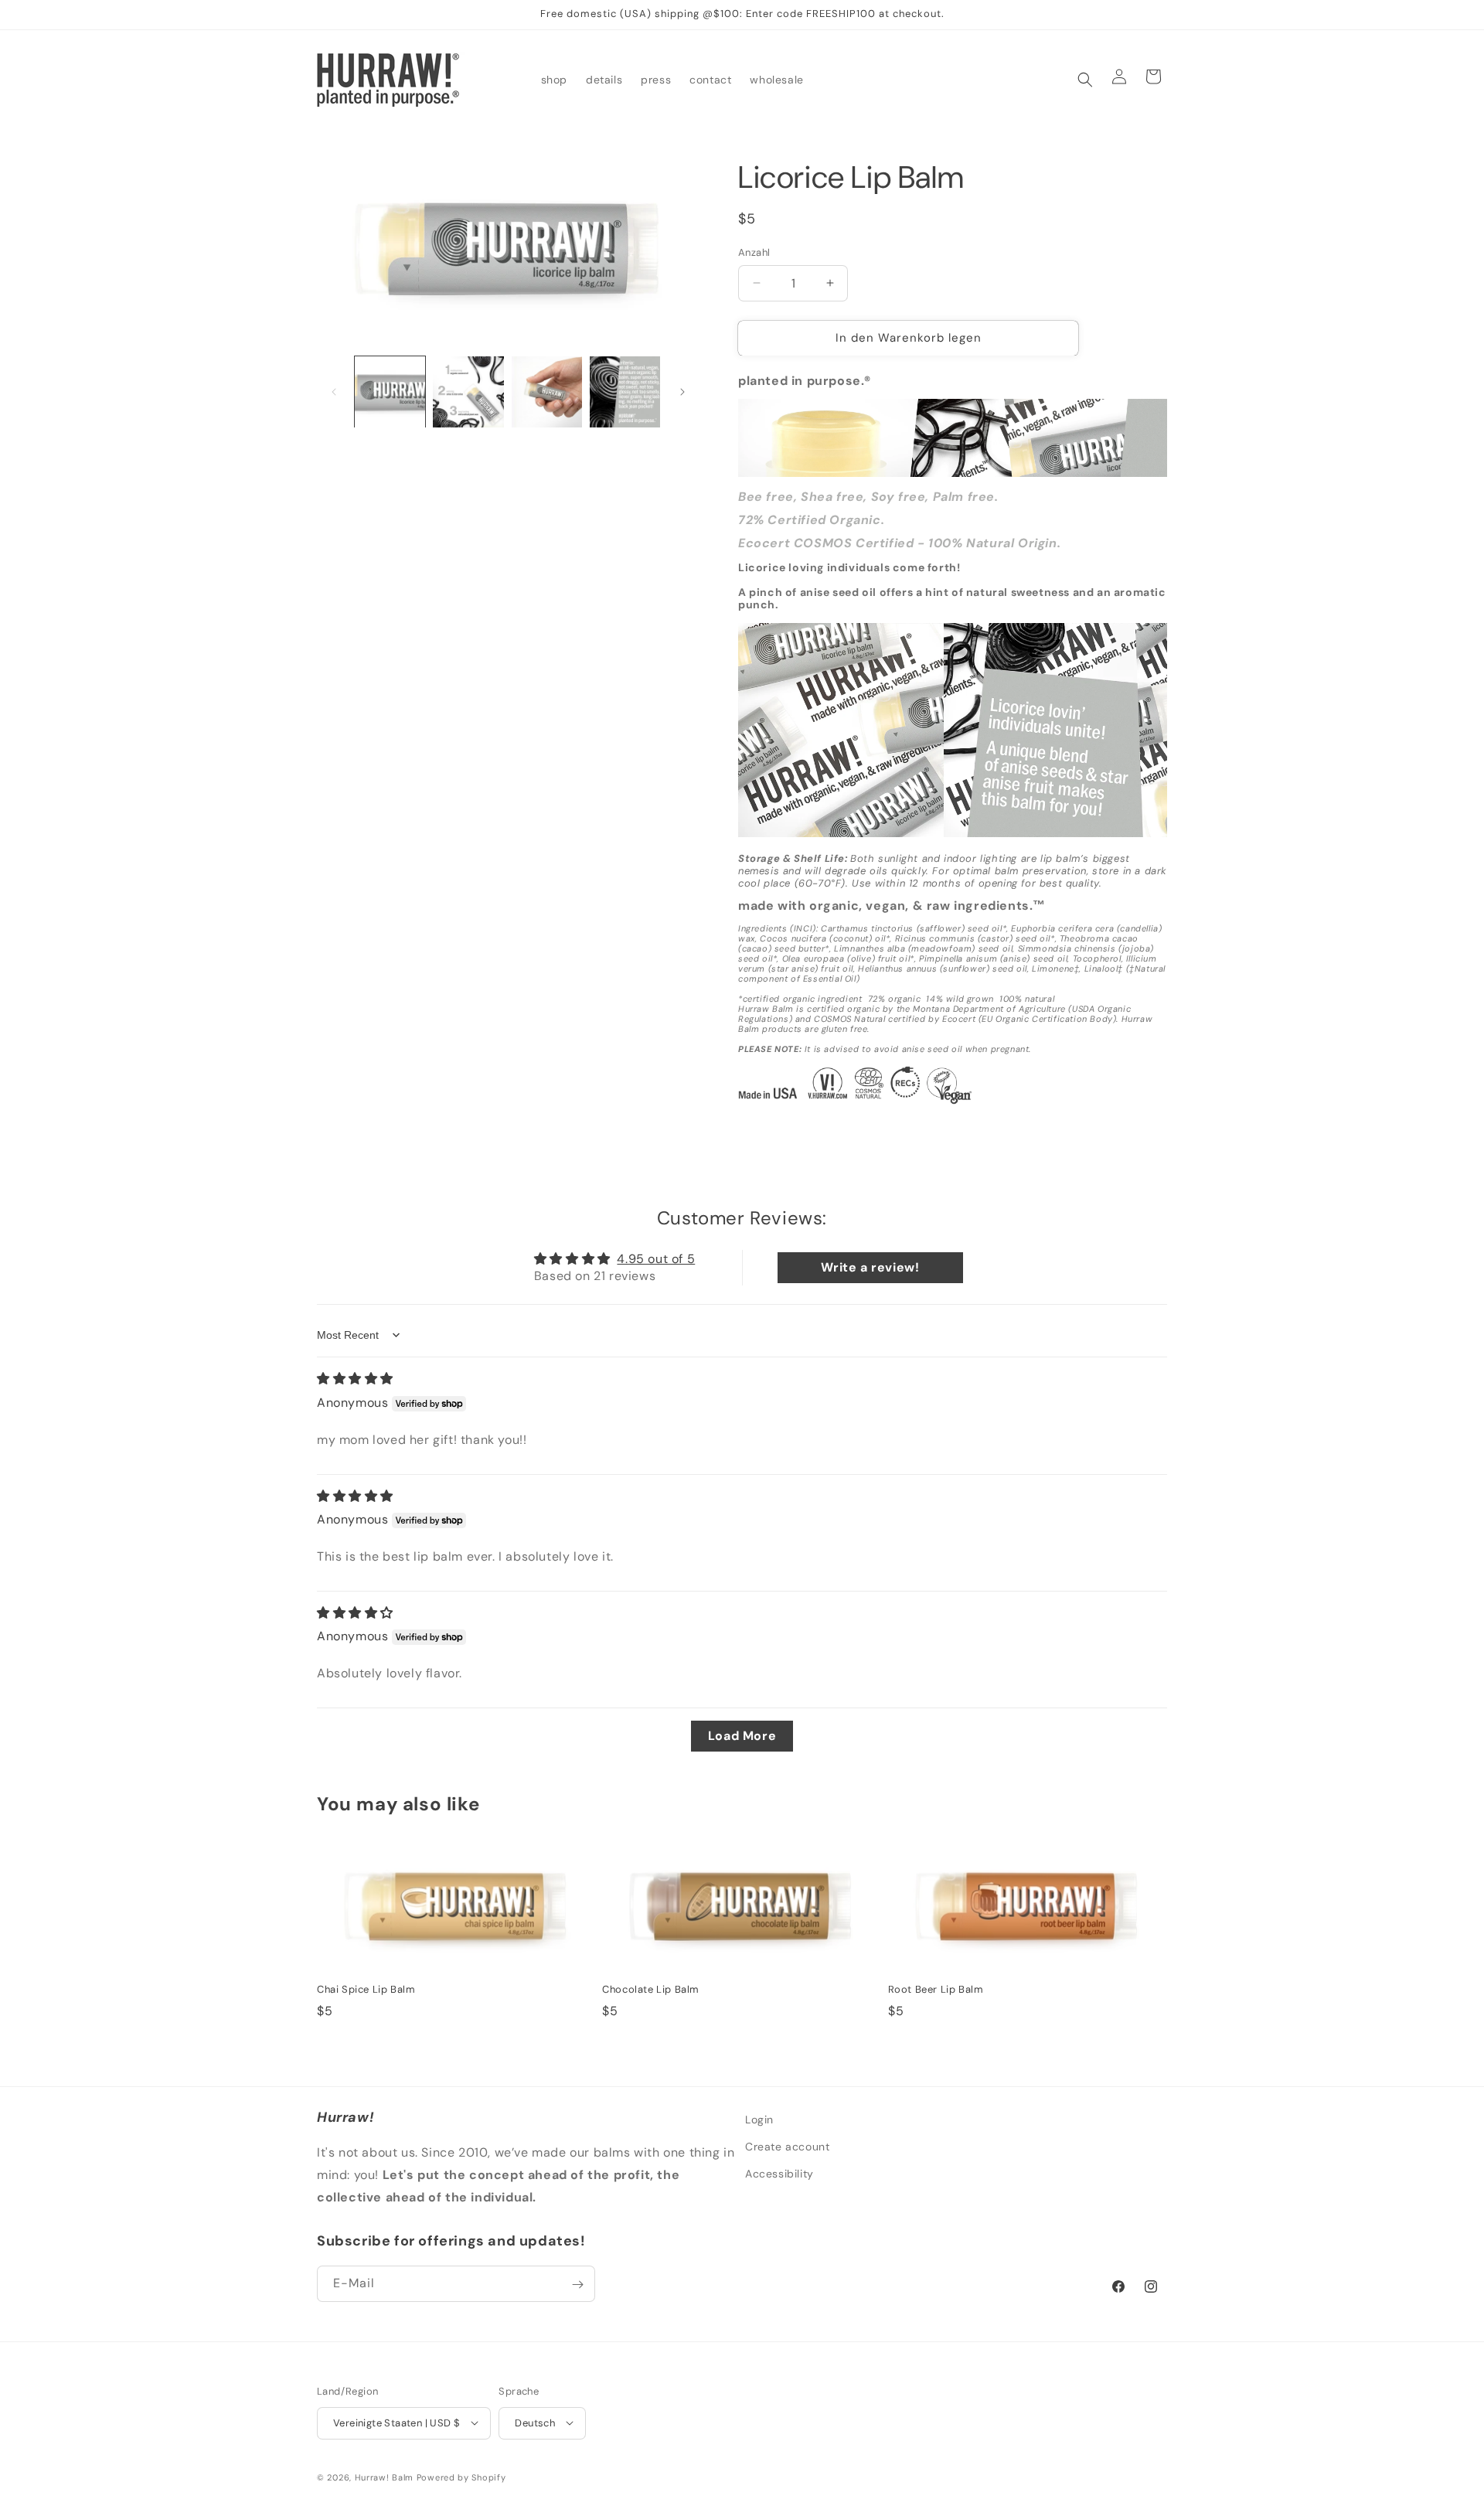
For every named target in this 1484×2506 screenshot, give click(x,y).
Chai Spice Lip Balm (366, 1990)
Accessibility (779, 2174)
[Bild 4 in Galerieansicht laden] (625, 392)
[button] (1085, 80)
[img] (355, 1379)
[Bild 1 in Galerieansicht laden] (390, 392)
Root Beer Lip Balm (936, 1990)
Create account (787, 2147)
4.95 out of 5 (656, 1259)
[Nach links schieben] (334, 392)
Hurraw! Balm (384, 2477)
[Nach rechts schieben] (682, 392)
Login (759, 2120)
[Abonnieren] (577, 2285)
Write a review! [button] (870, 1267)
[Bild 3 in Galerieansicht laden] (547, 392)
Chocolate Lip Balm (651, 1990)
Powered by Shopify (461, 2477)
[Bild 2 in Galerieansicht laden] (468, 392)
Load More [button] (742, 1736)
